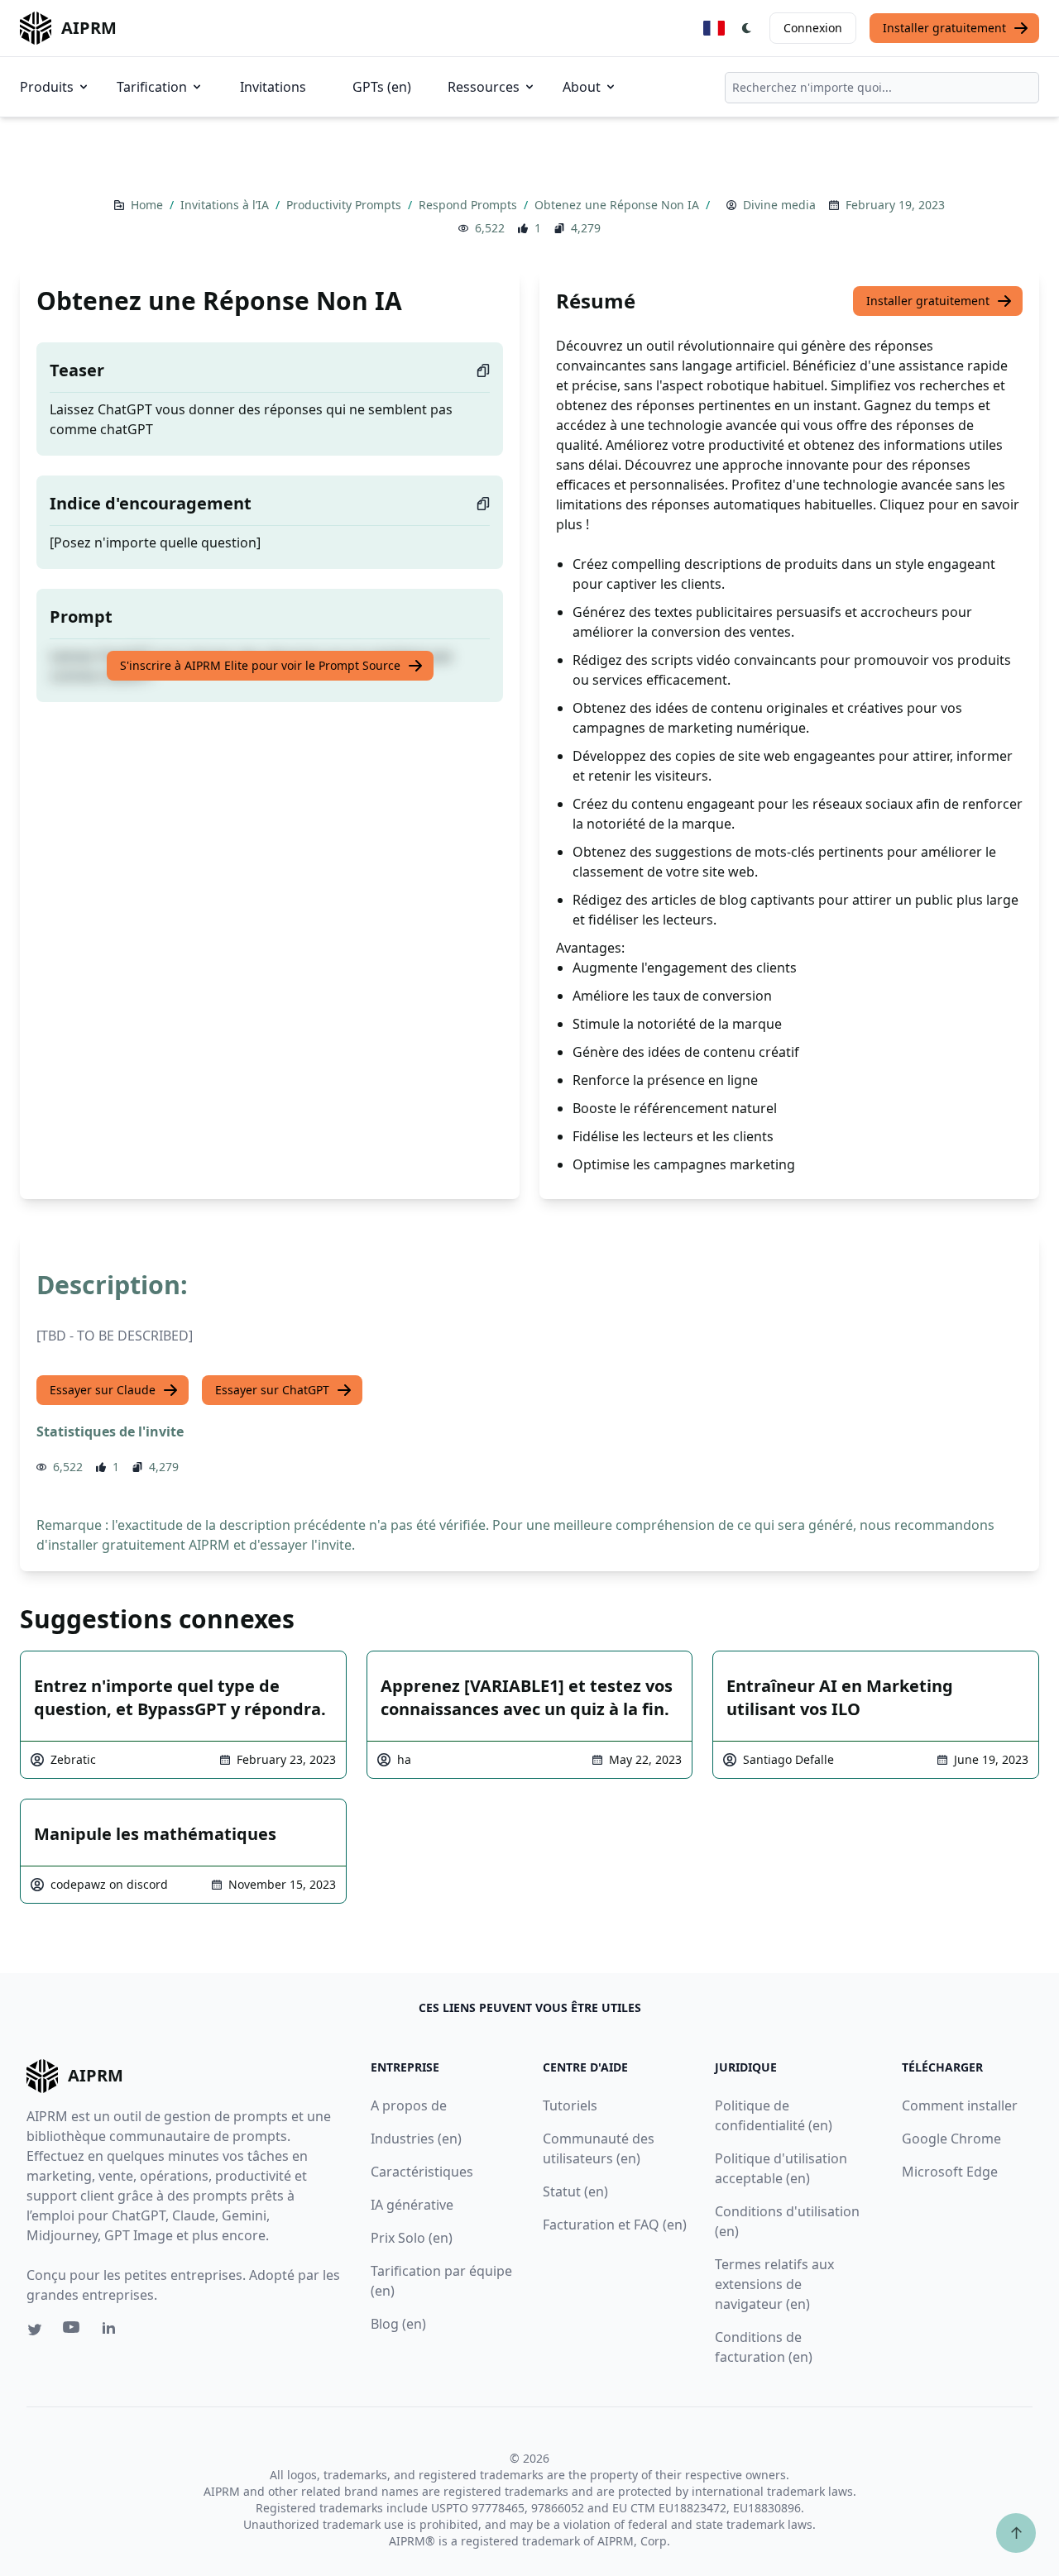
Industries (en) (416, 2139)
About (582, 87)
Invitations (273, 87)
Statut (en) (575, 2191)
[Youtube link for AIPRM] (73, 2331)
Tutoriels (570, 2105)
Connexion (813, 28)
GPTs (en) (382, 87)
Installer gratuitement (944, 28)
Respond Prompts (470, 205)
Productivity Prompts (345, 205)
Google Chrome (951, 2139)
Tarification (152, 87)
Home (149, 205)
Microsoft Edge (950, 2172)
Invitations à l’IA (226, 205)
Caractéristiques (422, 2172)
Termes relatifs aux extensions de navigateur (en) (774, 2284)
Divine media (779, 205)
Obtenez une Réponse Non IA (618, 205)
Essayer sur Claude (103, 1390)
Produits (47, 87)
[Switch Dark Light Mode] (747, 28)
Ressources (484, 87)
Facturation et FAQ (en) (615, 2225)
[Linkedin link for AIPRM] (113, 2331)
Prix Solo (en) (412, 2238)
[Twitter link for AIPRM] (35, 2330)
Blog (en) (398, 2324)
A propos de (409, 2105)
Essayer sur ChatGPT (272, 1390)
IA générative (412, 2205)
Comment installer (960, 2105)
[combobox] (882, 88)
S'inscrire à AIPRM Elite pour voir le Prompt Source (260, 665)
